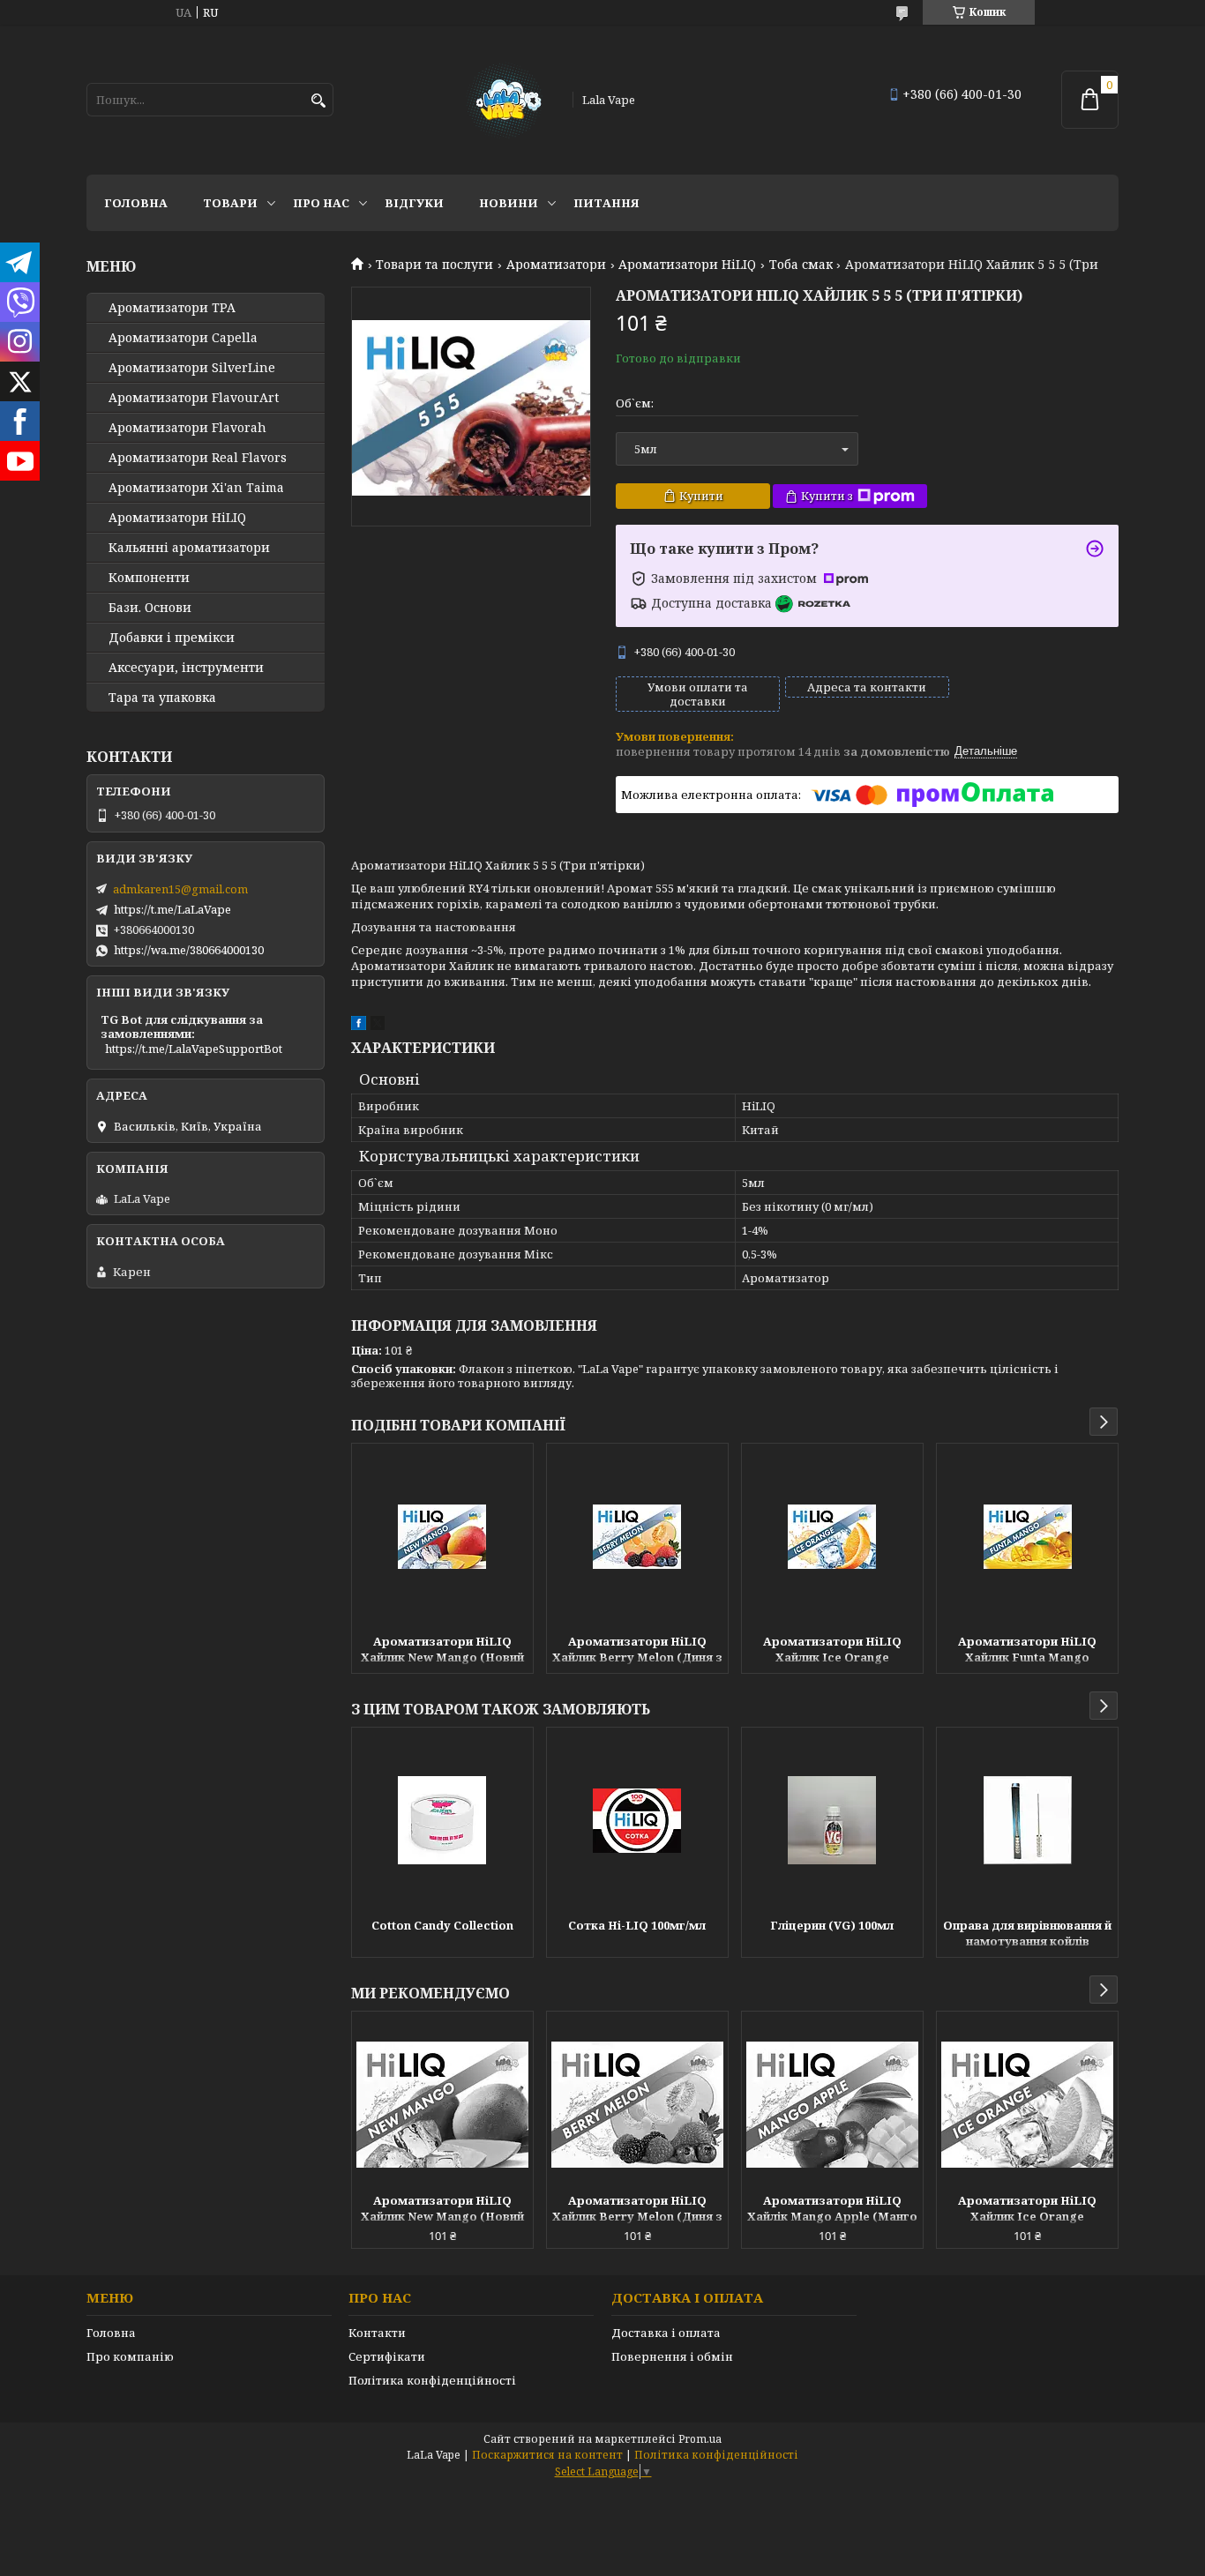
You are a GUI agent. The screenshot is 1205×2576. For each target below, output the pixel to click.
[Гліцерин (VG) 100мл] (832, 1820)
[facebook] (359, 1026)
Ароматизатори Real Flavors (198, 458)
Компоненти (149, 578)
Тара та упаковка (162, 698)
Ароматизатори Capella (183, 338)
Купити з (827, 496)
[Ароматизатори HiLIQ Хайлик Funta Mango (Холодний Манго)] (1027, 1536)
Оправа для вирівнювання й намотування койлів (1027, 1933)
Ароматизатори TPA (172, 308)
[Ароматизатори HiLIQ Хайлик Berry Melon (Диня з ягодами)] (637, 1536)
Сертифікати (387, 2356)
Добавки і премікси (172, 638)
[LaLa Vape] (503, 100)
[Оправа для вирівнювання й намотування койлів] (1027, 1820)
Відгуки (414, 203)
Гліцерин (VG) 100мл (832, 1925)
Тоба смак (801, 265)
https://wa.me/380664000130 (189, 950)
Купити (701, 496)
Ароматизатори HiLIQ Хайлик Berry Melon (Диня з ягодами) (637, 1651)
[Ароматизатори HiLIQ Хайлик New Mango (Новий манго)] (442, 1536)
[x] (378, 1026)
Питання (606, 203)
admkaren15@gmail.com (180, 889)
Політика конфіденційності (432, 2380)
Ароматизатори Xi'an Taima (196, 488)
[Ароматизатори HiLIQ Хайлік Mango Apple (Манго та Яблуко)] (832, 2104)
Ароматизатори (556, 265)
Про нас (321, 203)
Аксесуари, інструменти (186, 668)
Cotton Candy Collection (442, 1925)
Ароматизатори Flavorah (187, 428)
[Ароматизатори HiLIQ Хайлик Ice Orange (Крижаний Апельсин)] (832, 1536)
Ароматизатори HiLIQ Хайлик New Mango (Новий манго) (442, 1651)
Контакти (377, 2333)
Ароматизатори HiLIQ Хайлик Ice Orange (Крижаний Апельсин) (832, 1651)
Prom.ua (700, 2439)
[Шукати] (318, 101)
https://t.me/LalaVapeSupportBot (194, 1049)
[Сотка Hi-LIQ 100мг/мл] (637, 1820)
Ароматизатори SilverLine (192, 368)
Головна (136, 203)
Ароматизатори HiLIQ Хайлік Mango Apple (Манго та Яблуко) (832, 2210)
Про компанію (130, 2356)
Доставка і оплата (666, 2333)
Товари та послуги (434, 265)
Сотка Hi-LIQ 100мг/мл (637, 1925)
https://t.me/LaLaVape (172, 909)
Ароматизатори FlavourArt (194, 398)
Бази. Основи (150, 608)
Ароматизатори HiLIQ (687, 265)
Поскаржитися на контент (547, 2455)
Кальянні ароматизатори (189, 548)
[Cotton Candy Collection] (442, 1820)
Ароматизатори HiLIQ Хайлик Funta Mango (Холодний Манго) (1027, 1651)
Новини (509, 203)
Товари (230, 203)
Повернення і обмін (672, 2356)
